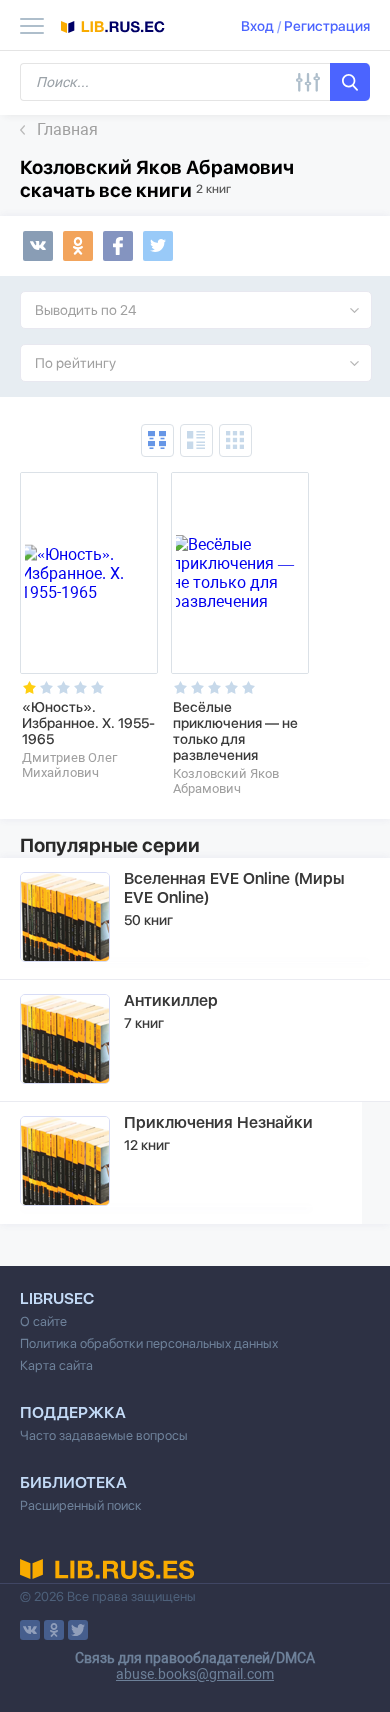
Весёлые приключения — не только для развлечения (235, 731)
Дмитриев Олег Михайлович (69, 765)
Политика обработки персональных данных (149, 1343)
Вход (257, 26)
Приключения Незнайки (218, 1122)
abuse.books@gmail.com (195, 1674)
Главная (67, 129)
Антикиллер (171, 1000)
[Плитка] (235, 440)
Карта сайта (56, 1365)
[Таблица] (157, 440)
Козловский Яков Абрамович (226, 781)
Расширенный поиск (81, 1505)
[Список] (196, 440)
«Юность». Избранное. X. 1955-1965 (88, 723)
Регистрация (327, 26)
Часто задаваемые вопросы (104, 1435)
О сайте (43, 1321)
